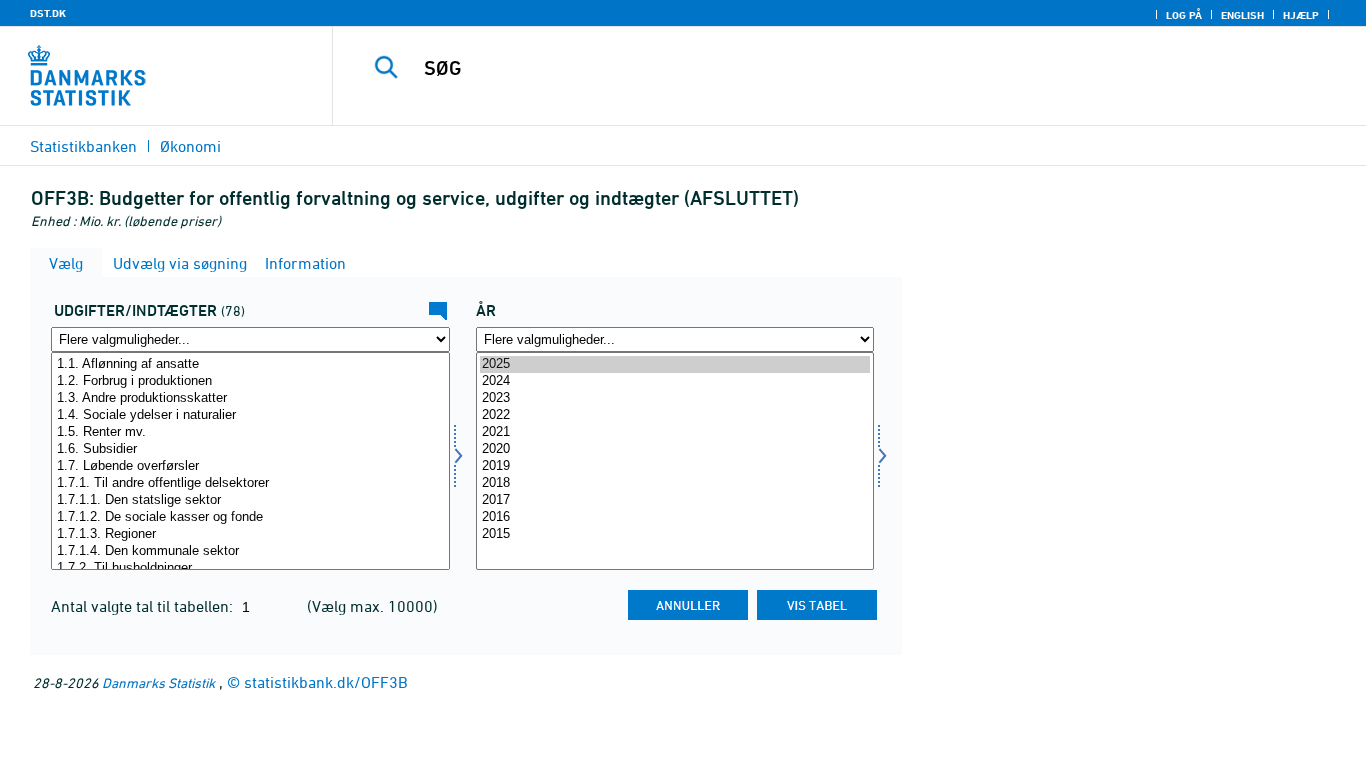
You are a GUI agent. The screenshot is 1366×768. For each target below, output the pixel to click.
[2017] (675, 500)
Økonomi (190, 146)
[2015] (675, 534)
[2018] (675, 483)
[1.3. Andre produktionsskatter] (250, 398)
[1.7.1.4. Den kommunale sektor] (250, 551)
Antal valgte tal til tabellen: (144, 606)
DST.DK (48, 13)
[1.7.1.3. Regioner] (250, 534)
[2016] (675, 517)
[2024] (675, 381)
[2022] (675, 415)
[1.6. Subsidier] (250, 449)
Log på (1184, 15)
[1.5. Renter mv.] (250, 432)
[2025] (675, 364)
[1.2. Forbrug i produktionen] (250, 381)
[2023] (675, 398)
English (1242, 15)
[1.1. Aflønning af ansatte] (250, 364)
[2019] (675, 466)
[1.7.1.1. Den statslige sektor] (250, 500)
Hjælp (1301, 15)
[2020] (675, 449)
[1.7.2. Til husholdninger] (250, 568)
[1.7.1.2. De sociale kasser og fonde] (250, 517)
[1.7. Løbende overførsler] (250, 466)
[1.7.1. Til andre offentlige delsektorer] (250, 483)
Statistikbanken (83, 146)
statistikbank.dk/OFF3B (326, 682)
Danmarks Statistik (158, 682)
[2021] (675, 432)
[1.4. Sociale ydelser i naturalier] (250, 415)
